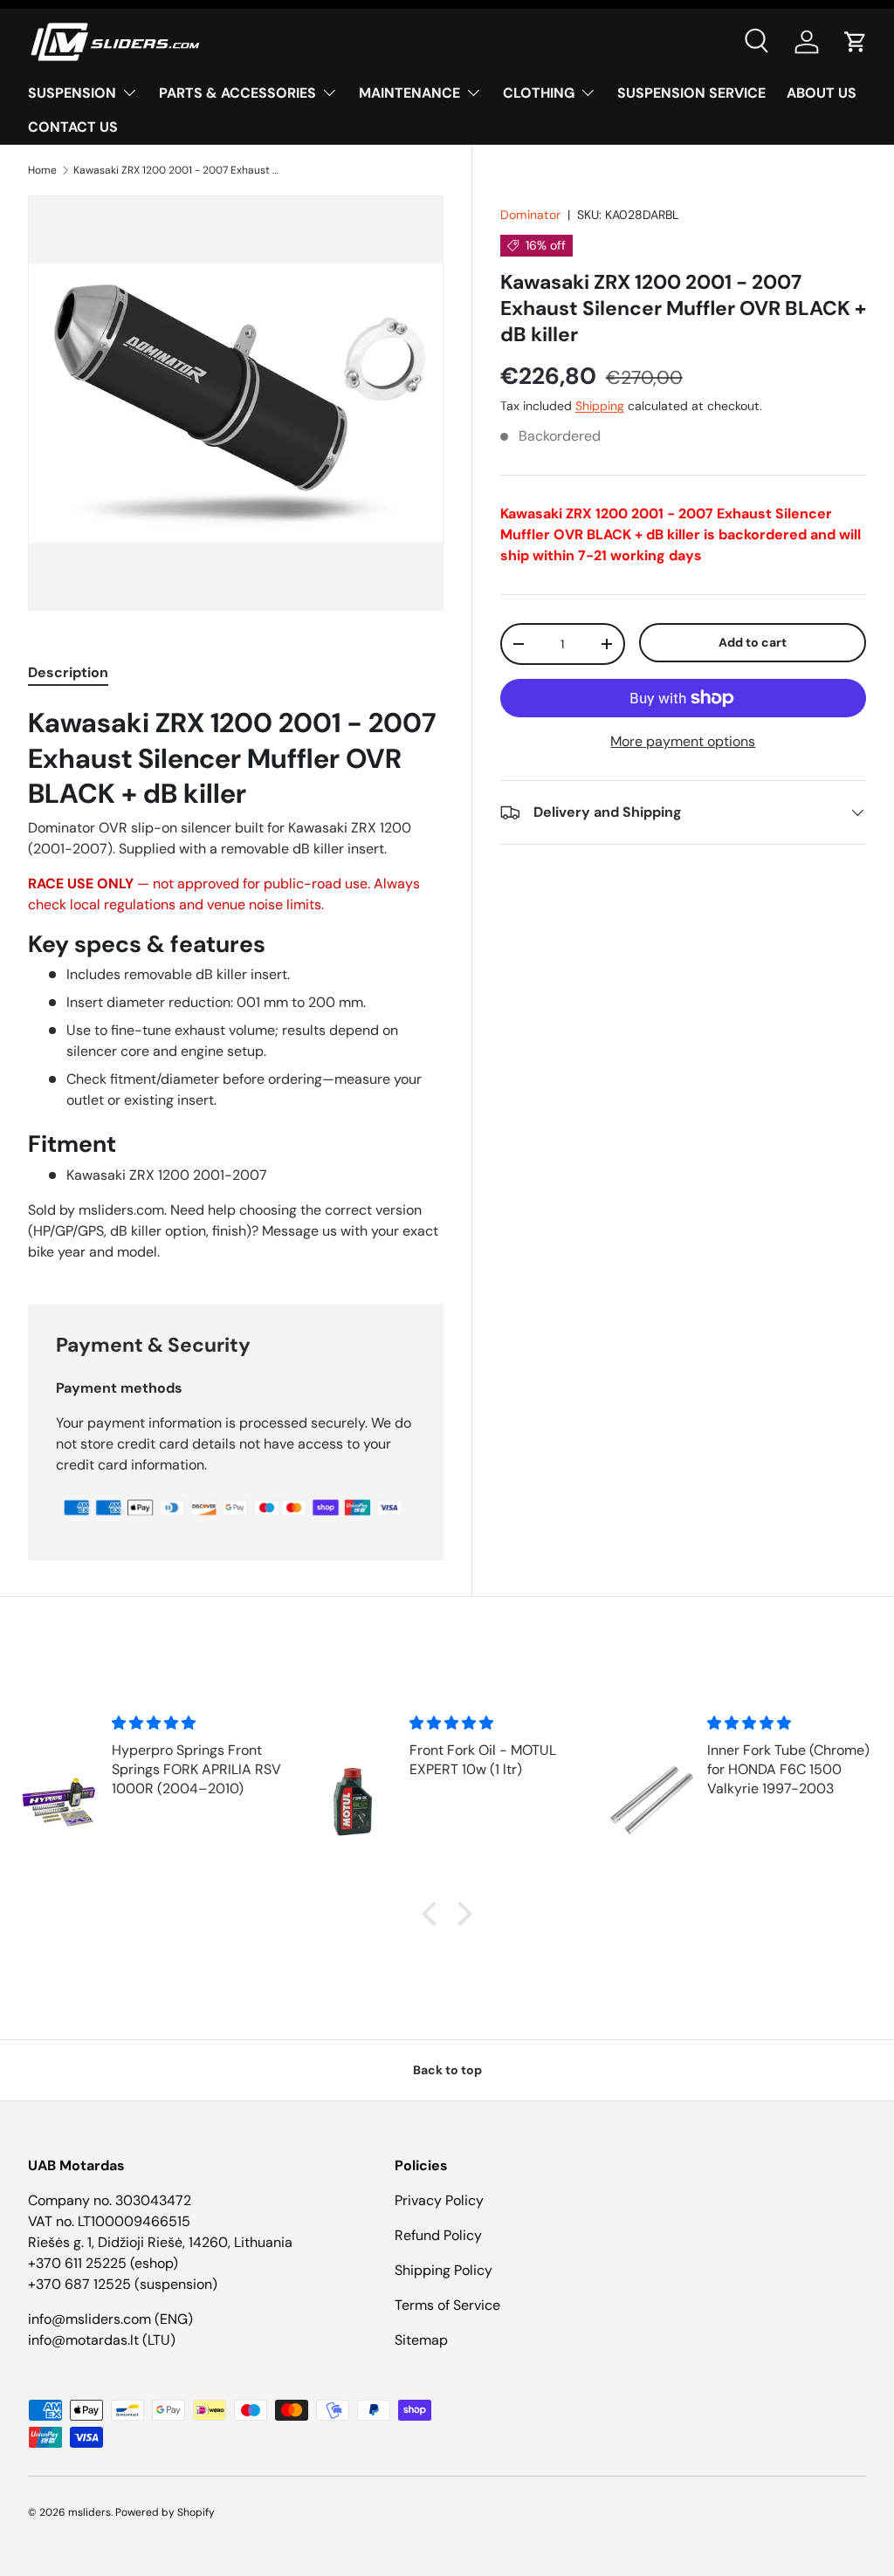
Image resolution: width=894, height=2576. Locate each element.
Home (42, 170)
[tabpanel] (236, 984)
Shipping (600, 406)
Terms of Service (447, 2305)
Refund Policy (438, 2235)
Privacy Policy (439, 2200)
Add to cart (753, 642)
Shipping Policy (444, 2270)
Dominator (530, 215)
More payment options (683, 741)
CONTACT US (73, 127)
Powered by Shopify (165, 2512)
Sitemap (421, 2340)
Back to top (447, 2070)
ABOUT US (822, 93)
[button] (856, 42)
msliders (89, 2512)
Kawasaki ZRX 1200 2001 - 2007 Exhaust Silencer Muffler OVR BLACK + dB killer (178, 170)
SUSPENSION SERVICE (691, 93)
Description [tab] (68, 672)
